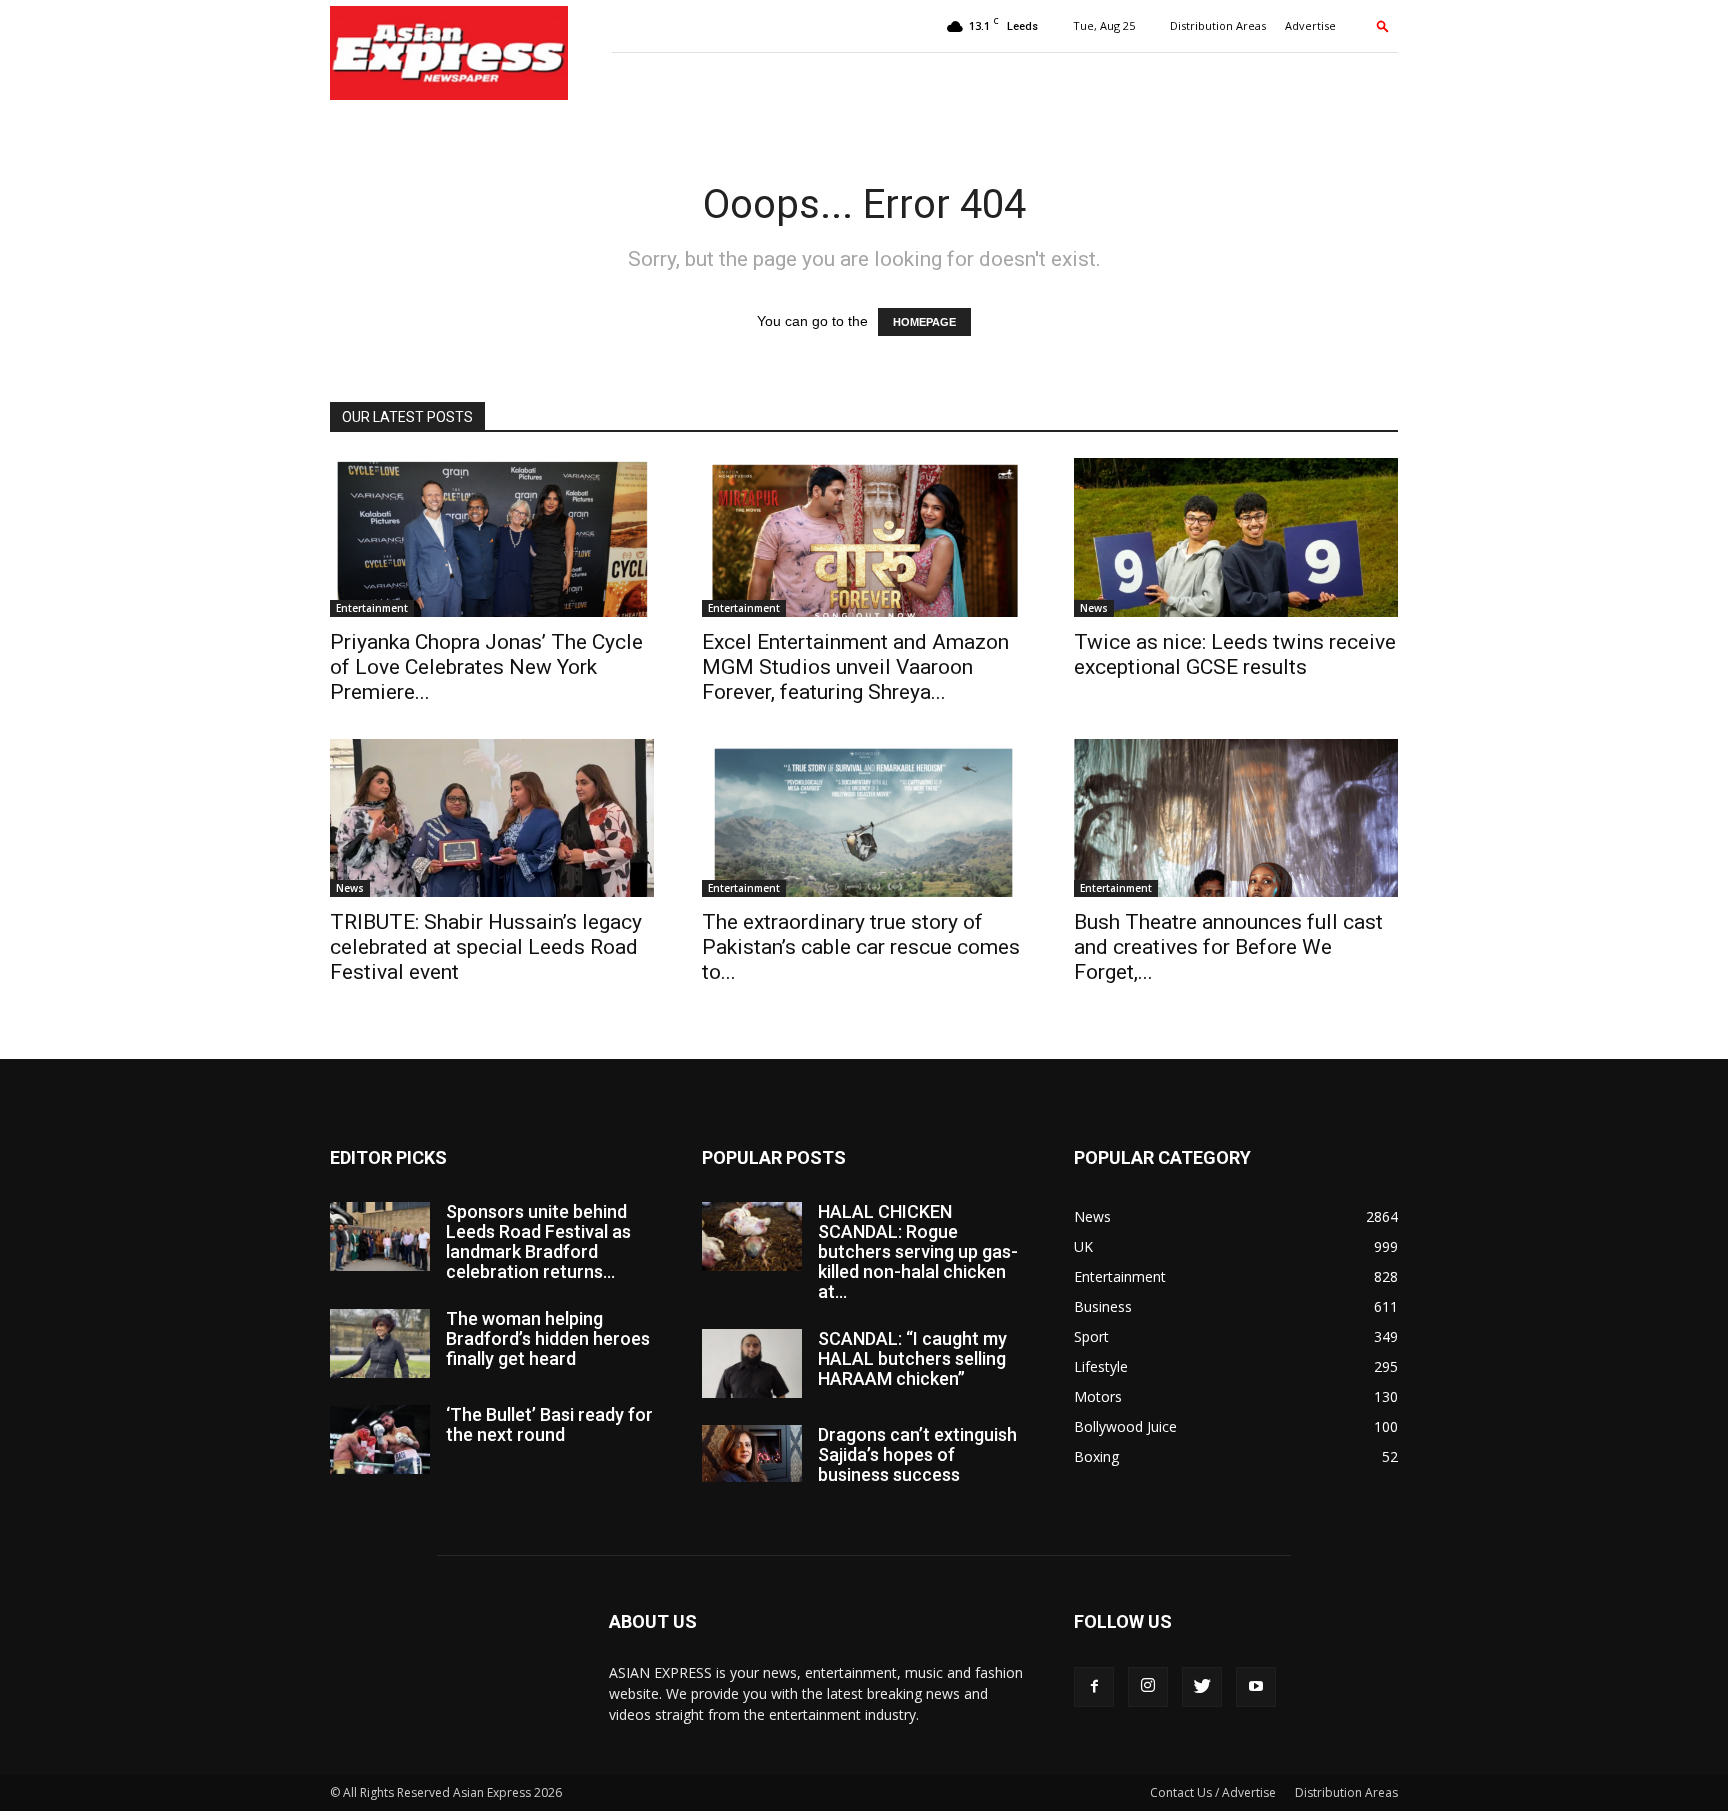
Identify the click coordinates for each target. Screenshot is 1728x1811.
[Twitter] (1202, 1687)
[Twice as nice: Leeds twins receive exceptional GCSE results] (1236, 537)
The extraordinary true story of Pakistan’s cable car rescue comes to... (861, 947)
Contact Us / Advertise (1213, 1792)
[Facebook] (1094, 1687)
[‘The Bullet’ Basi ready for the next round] (380, 1439)
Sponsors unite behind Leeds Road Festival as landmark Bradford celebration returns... (538, 1241)
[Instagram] (1148, 1687)
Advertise (1310, 25)
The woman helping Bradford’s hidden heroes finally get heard (548, 1338)
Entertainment (372, 608)
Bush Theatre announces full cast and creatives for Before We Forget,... (1228, 947)
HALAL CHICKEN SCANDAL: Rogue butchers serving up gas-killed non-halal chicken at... (918, 1251)
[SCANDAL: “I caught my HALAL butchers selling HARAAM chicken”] (752, 1363)
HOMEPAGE (924, 322)
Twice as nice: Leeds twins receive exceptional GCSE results (1235, 654)
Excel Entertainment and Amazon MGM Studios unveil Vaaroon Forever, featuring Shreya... (855, 667)
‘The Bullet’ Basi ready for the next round (549, 1424)
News (1094, 608)
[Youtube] (1256, 1687)
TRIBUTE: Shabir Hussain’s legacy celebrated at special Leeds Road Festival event (486, 947)
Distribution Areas (1218, 25)
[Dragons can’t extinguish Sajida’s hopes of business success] (752, 1453)
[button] (1383, 25)
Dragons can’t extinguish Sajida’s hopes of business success (917, 1454)
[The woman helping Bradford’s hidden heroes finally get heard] (380, 1343)
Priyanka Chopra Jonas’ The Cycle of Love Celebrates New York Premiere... (486, 667)
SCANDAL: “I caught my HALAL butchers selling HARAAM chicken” (912, 1358)
